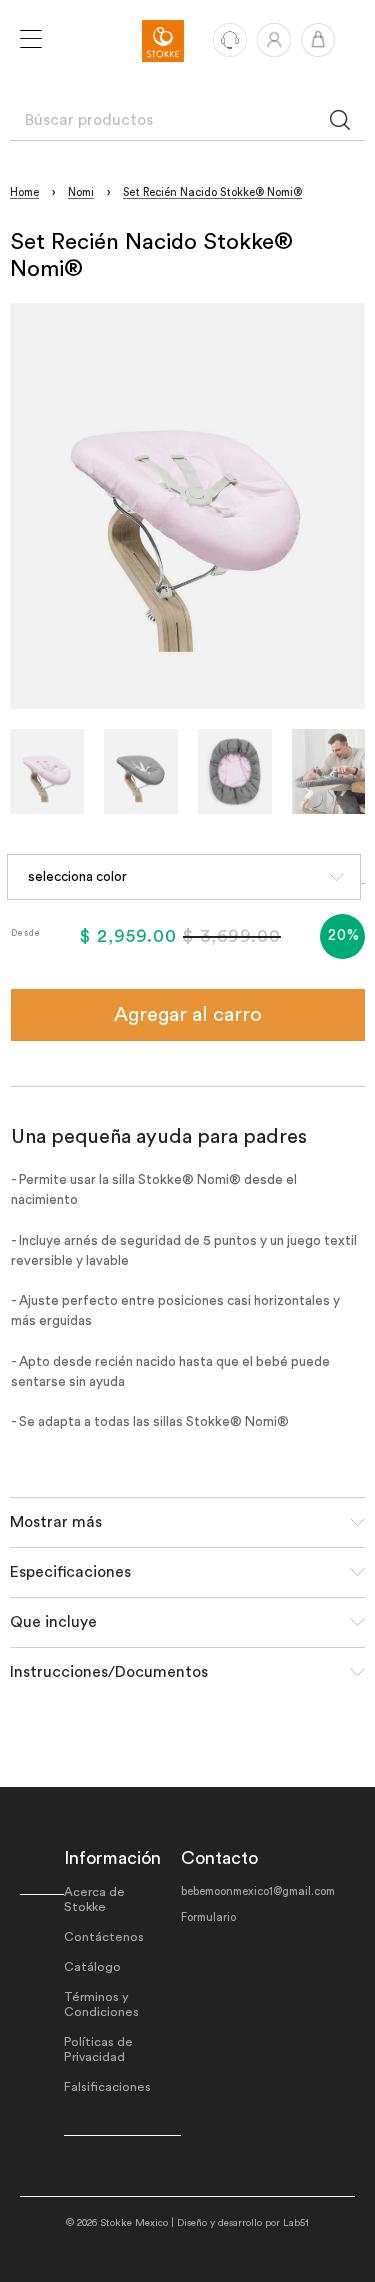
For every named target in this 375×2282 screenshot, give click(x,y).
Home (24, 192)
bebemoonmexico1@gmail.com (258, 1891)
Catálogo (92, 1967)
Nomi (81, 192)
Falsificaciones (107, 2087)
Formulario (208, 1917)
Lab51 (296, 2223)
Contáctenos (104, 1937)
